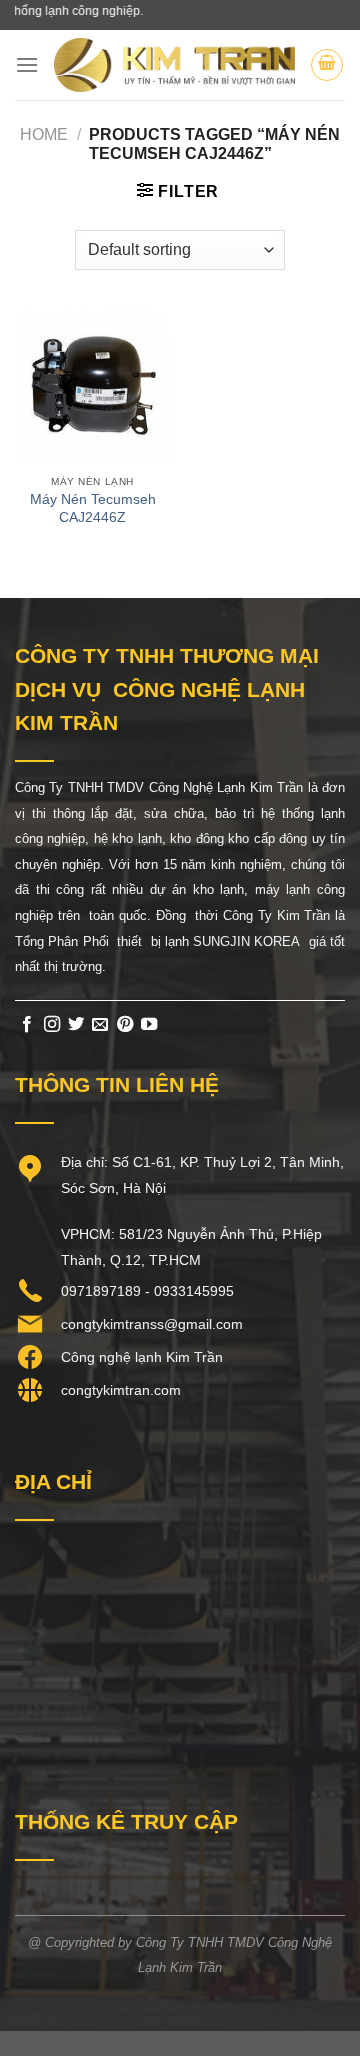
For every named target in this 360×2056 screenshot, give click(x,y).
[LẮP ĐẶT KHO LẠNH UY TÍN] (174, 64)
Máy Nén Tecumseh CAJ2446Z (93, 508)
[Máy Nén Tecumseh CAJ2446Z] (92, 387)
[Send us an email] (100, 1025)
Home (44, 134)
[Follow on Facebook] (27, 1025)
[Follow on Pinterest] (125, 1025)
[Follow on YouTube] (149, 1025)
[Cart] (327, 65)
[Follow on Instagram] (52, 1025)
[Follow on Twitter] (76, 1025)
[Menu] (27, 64)
